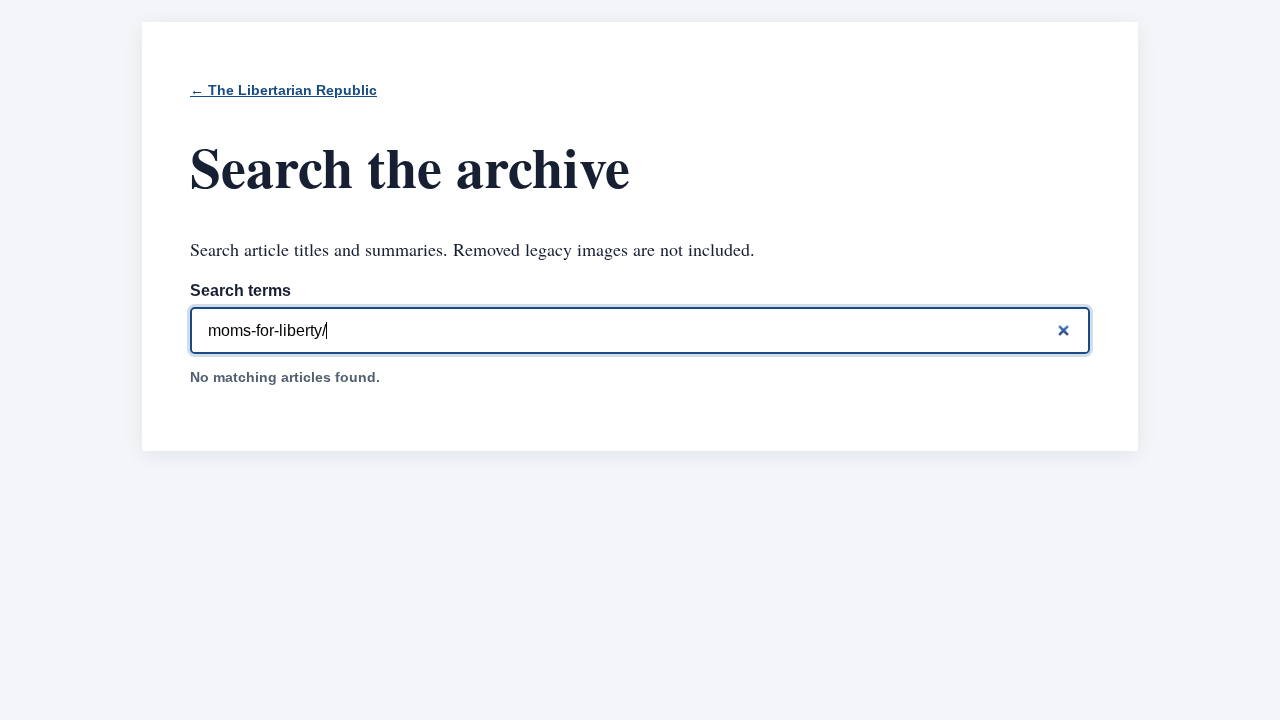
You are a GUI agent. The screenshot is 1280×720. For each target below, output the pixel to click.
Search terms (240, 290)
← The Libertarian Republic (283, 90)
